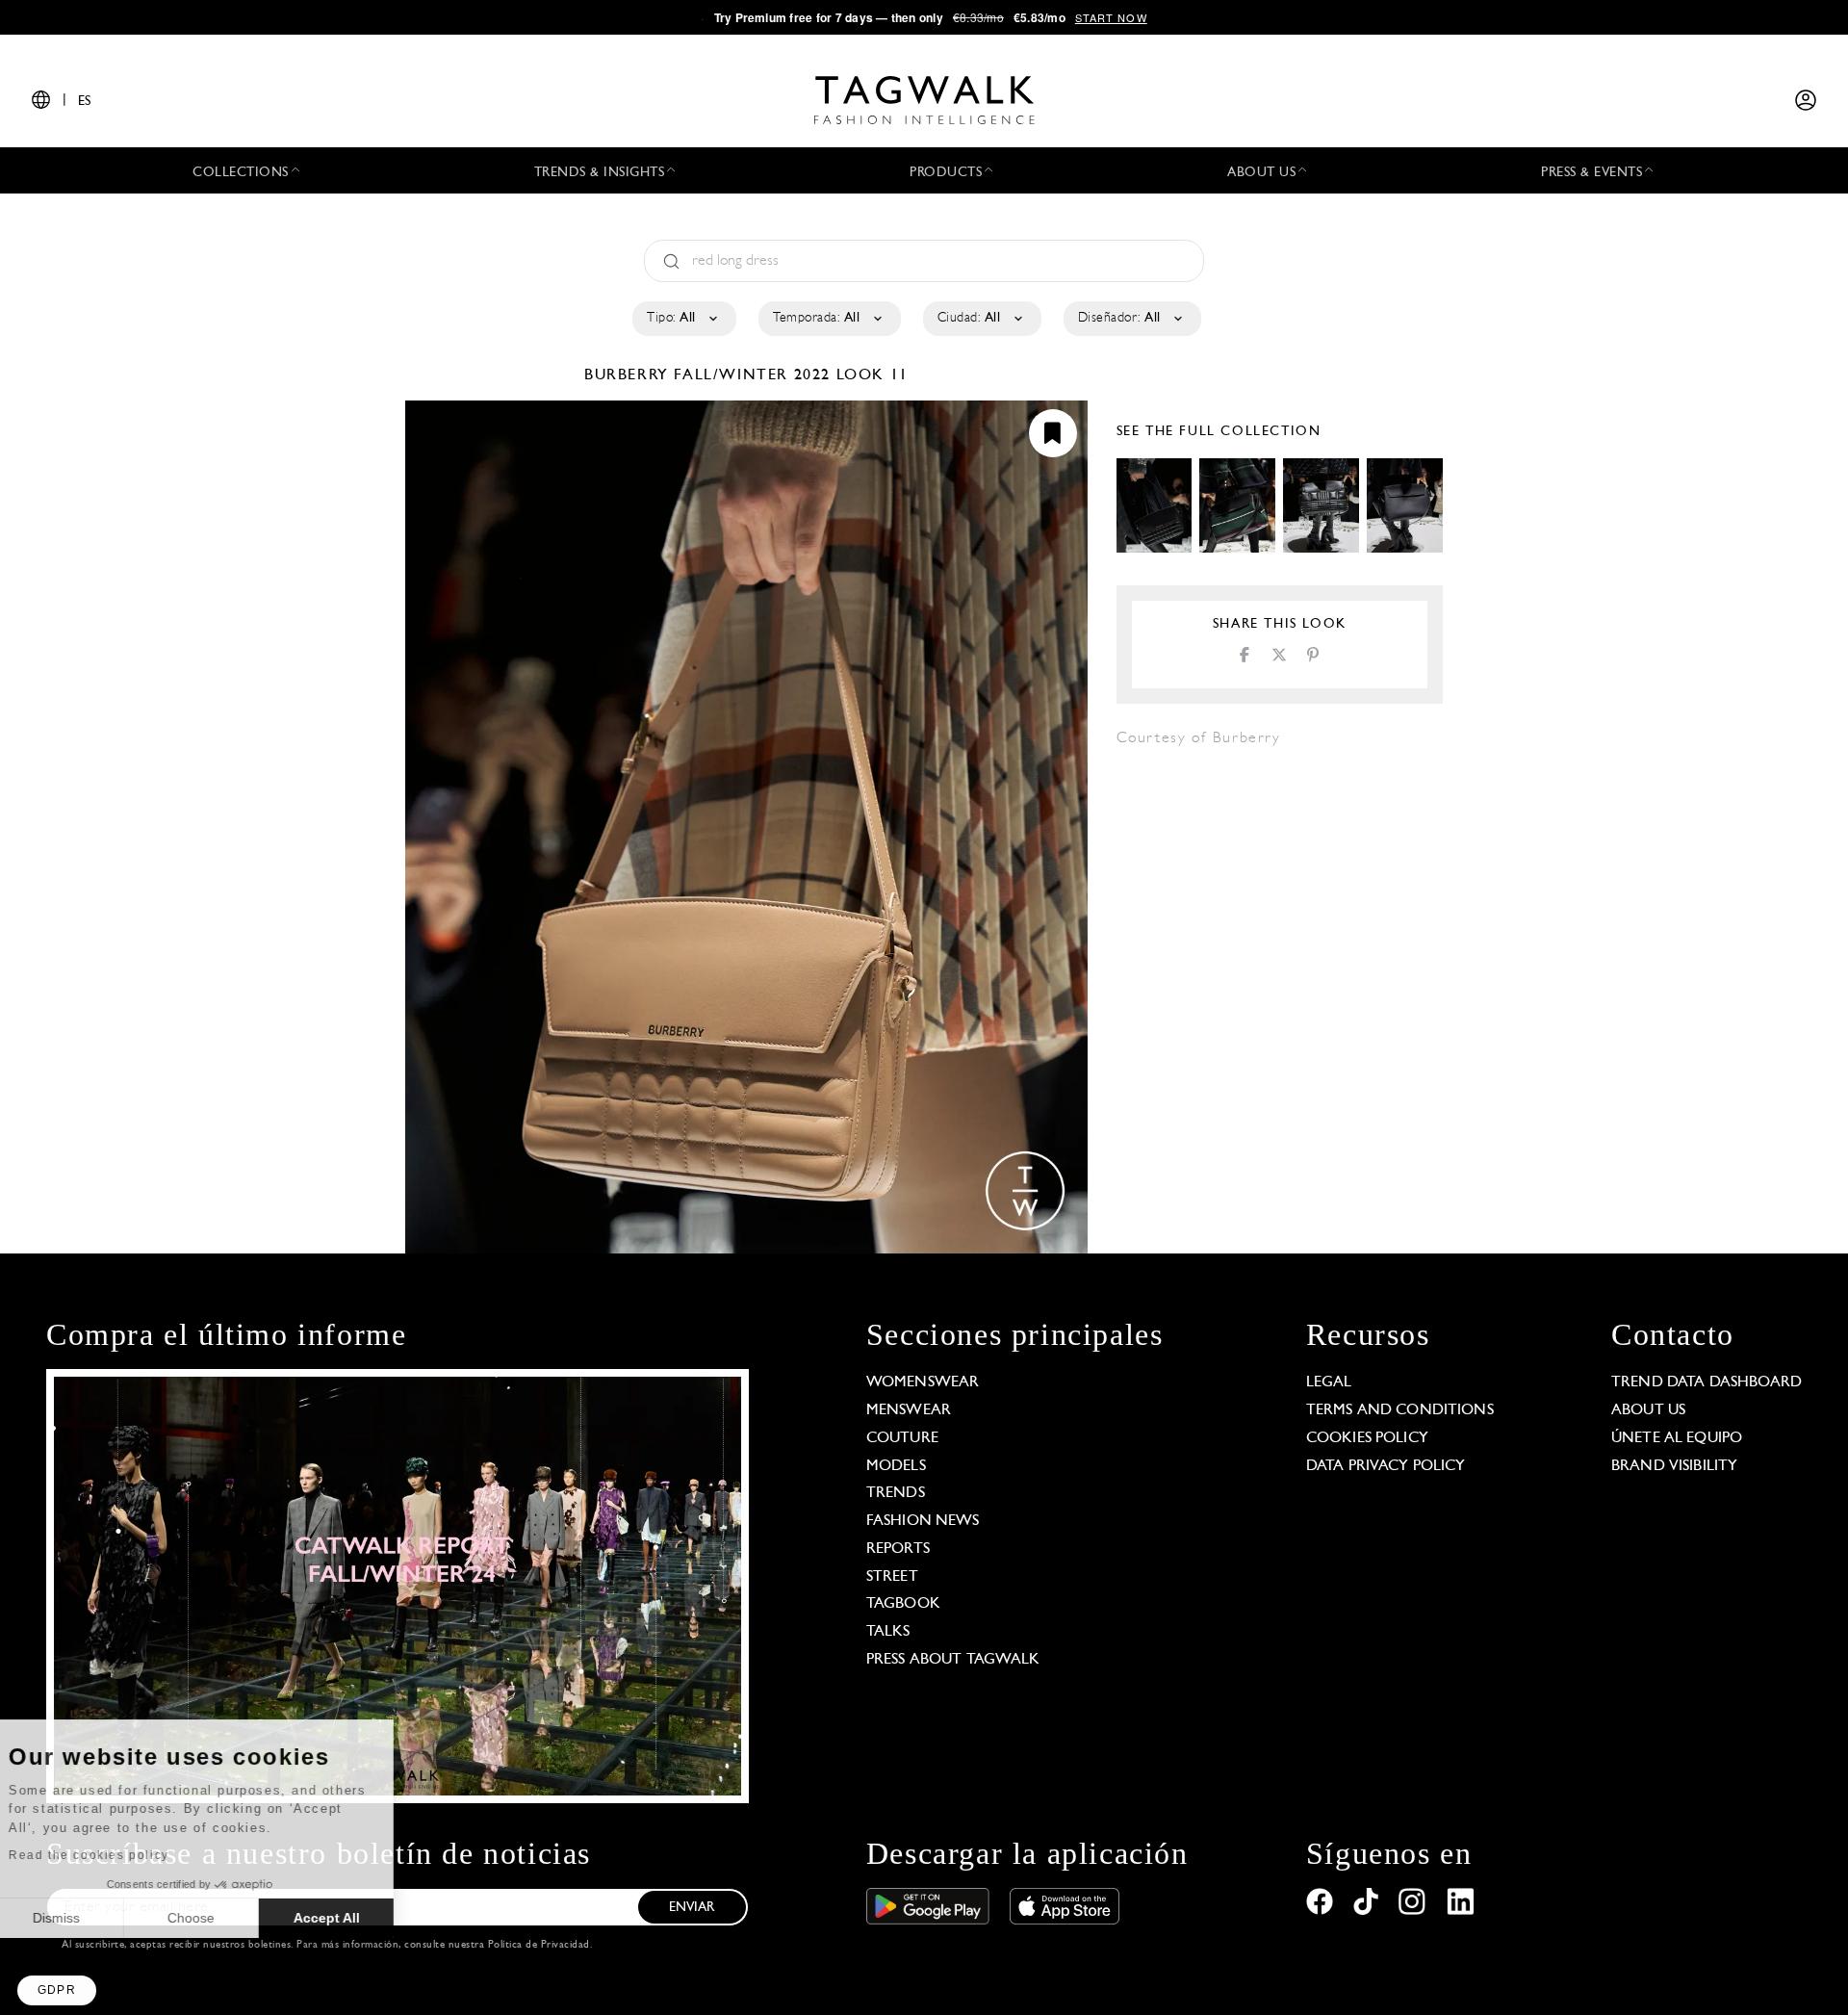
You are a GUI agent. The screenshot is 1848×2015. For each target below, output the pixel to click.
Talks (888, 1632)
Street (892, 1577)
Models (896, 1466)
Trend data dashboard (1707, 1382)
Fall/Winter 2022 (752, 375)
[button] (57, 1990)
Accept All (357, 1918)
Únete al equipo (1677, 1438)
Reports (898, 1549)
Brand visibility (1674, 1466)
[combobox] (683, 319)
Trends (896, 1493)
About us (1648, 1410)
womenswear (923, 1382)
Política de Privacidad (539, 1945)
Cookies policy (1367, 1438)
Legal (1329, 1382)
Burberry (629, 375)
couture (902, 1438)
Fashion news (923, 1521)
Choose (221, 1918)
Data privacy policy (1386, 1466)
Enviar (692, 1908)
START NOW (1111, 17)
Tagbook (903, 1604)
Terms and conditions (1400, 1410)
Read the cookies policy (119, 1855)
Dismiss (86, 1918)
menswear (909, 1410)
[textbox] (683, 319)
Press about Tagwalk (953, 1660)
